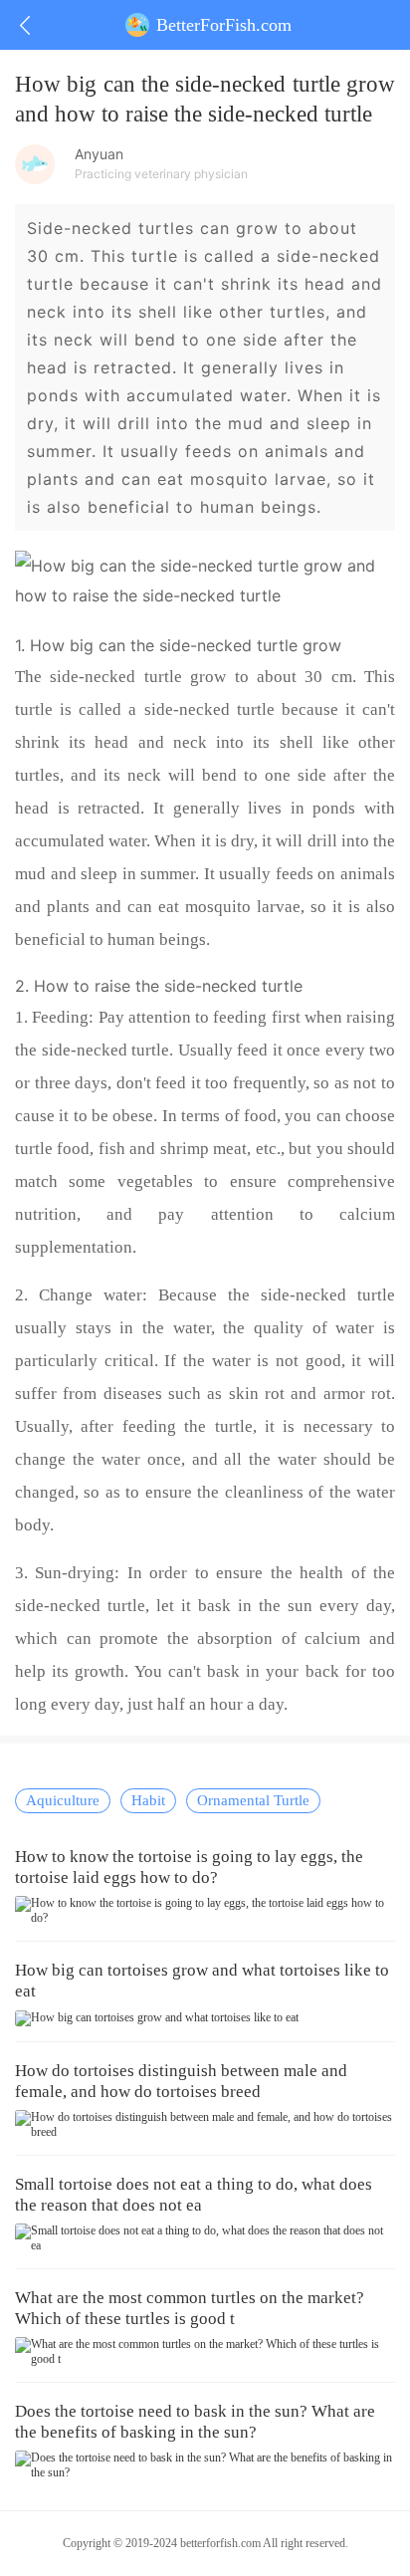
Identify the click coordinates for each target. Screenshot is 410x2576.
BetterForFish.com (224, 25)
